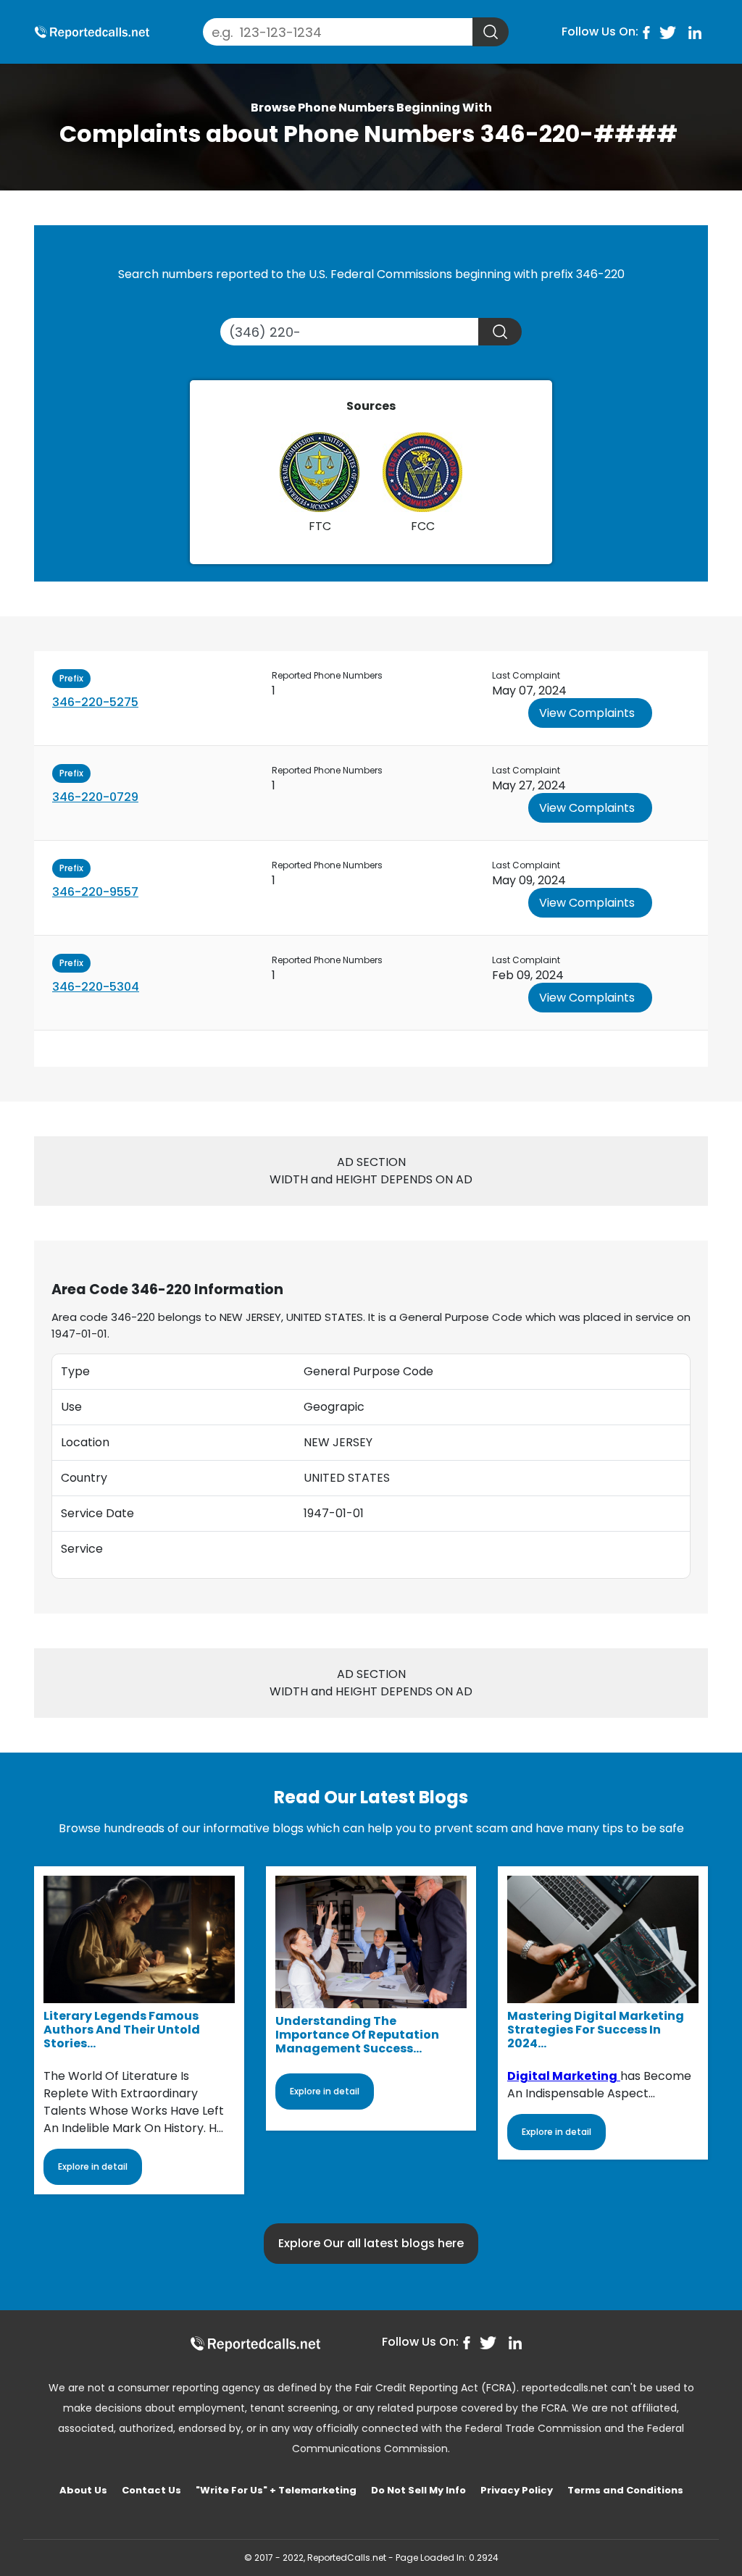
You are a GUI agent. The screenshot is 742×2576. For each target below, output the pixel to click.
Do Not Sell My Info (418, 2490)
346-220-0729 (95, 797)
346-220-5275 (95, 702)
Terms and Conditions (625, 2490)
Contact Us (151, 2490)
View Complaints (587, 713)
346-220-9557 (95, 892)
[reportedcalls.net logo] (255, 2343)
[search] (491, 32)
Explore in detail (93, 2166)
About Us (83, 2490)
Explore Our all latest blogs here (371, 2243)
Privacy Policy (517, 2490)
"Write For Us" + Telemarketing (276, 2490)
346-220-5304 (96, 987)
